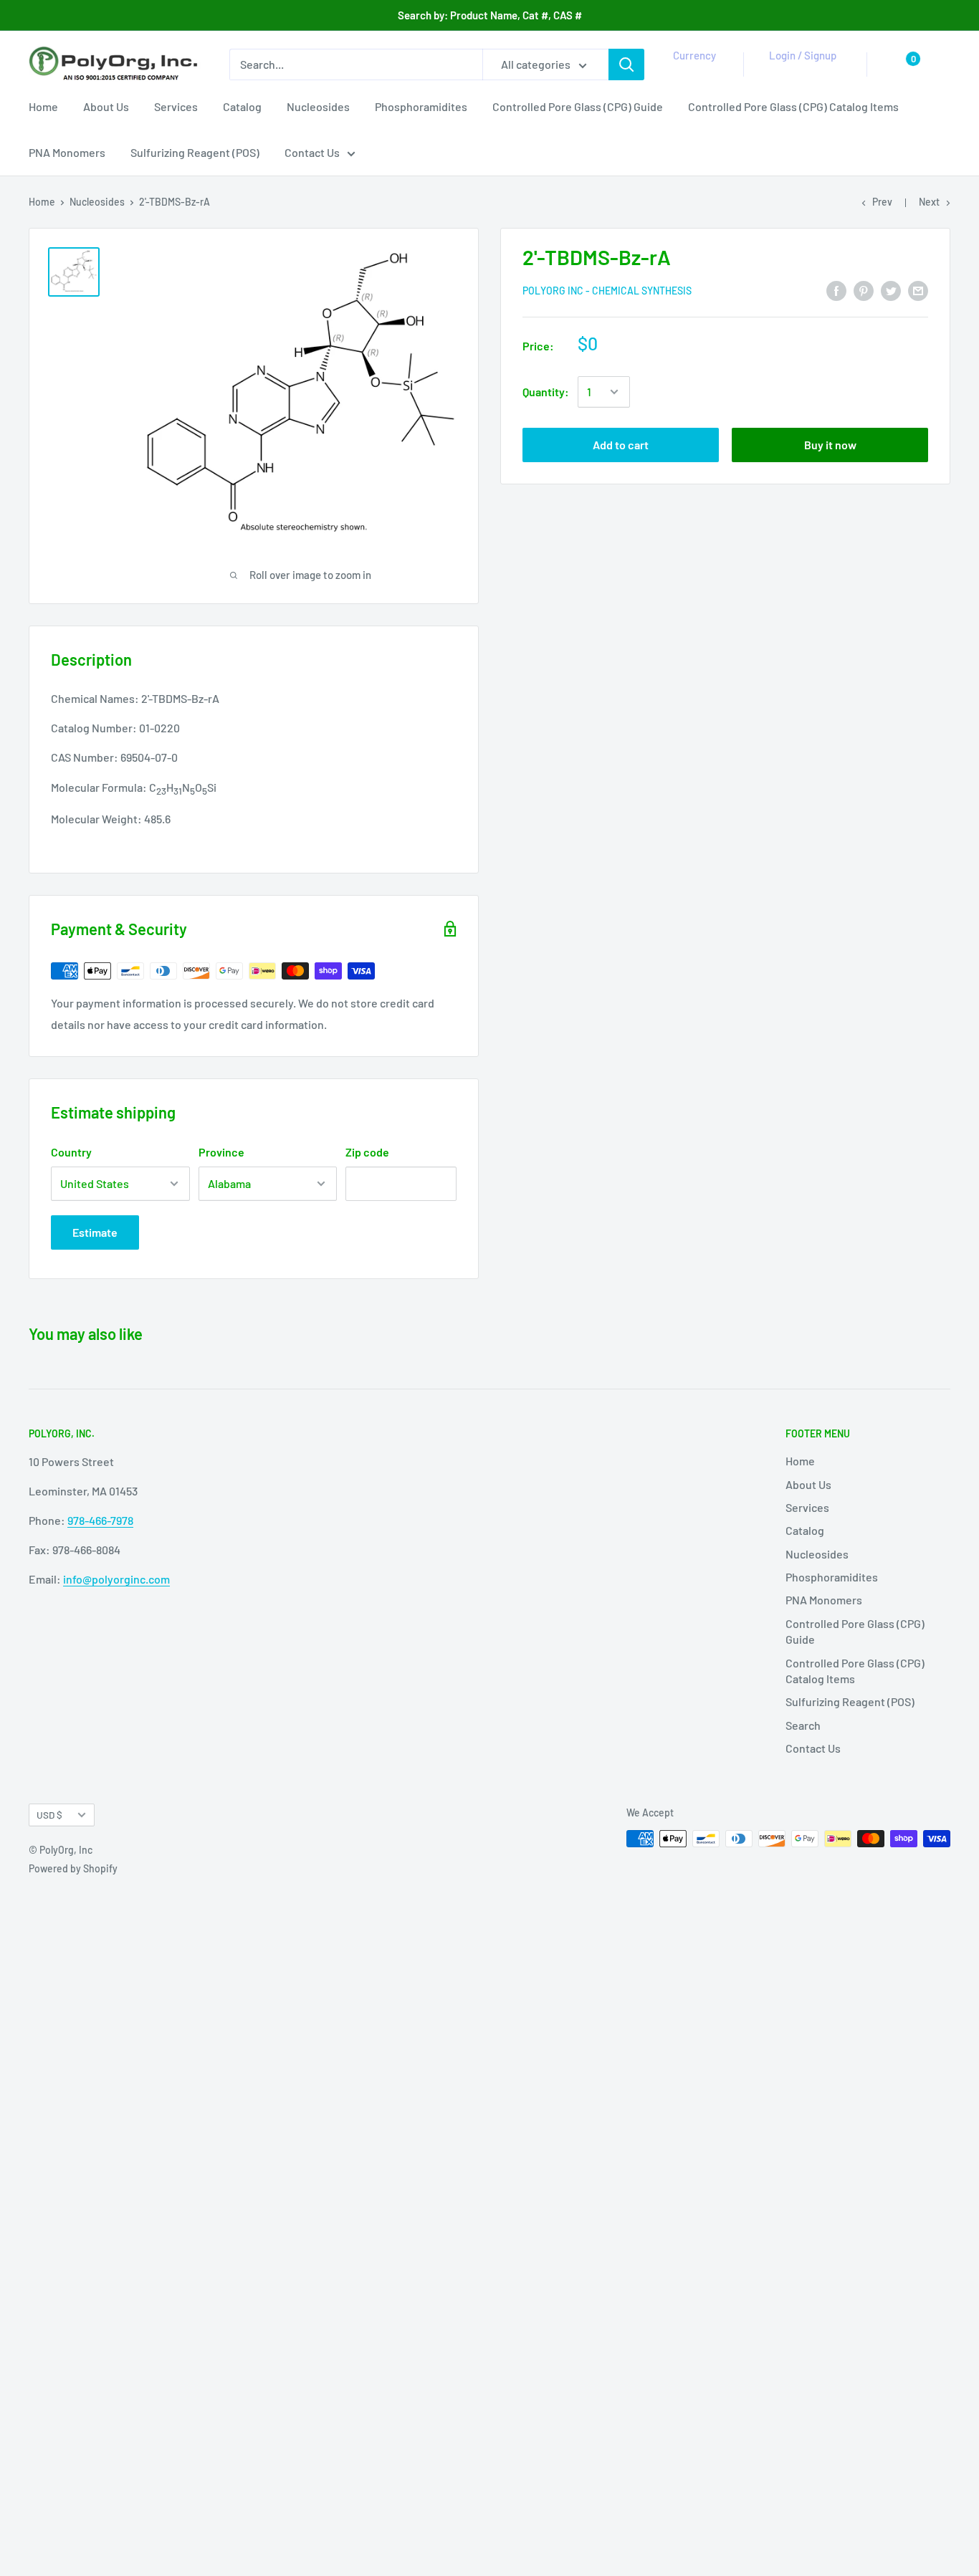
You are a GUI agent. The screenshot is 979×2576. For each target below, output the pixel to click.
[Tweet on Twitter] (891, 290)
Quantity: (546, 392)
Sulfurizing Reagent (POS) (195, 152)
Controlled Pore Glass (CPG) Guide (578, 106)
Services (176, 106)
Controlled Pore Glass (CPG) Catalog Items (793, 106)
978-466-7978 (100, 1520)
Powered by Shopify (73, 1868)
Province (221, 1152)
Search (803, 1725)
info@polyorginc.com (116, 1579)
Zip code (367, 1152)
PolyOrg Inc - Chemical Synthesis (607, 291)
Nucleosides (318, 106)
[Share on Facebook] (836, 290)
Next (929, 202)
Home (43, 106)
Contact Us (312, 152)
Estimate (95, 1232)
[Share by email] (918, 290)
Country (71, 1152)
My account (800, 72)
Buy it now (830, 445)
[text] (254, 758)
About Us (106, 106)
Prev (882, 202)
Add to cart (621, 445)
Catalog (242, 106)
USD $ (49, 1815)
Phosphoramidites (421, 106)
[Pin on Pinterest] (864, 290)
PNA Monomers (67, 152)
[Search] (626, 64)
